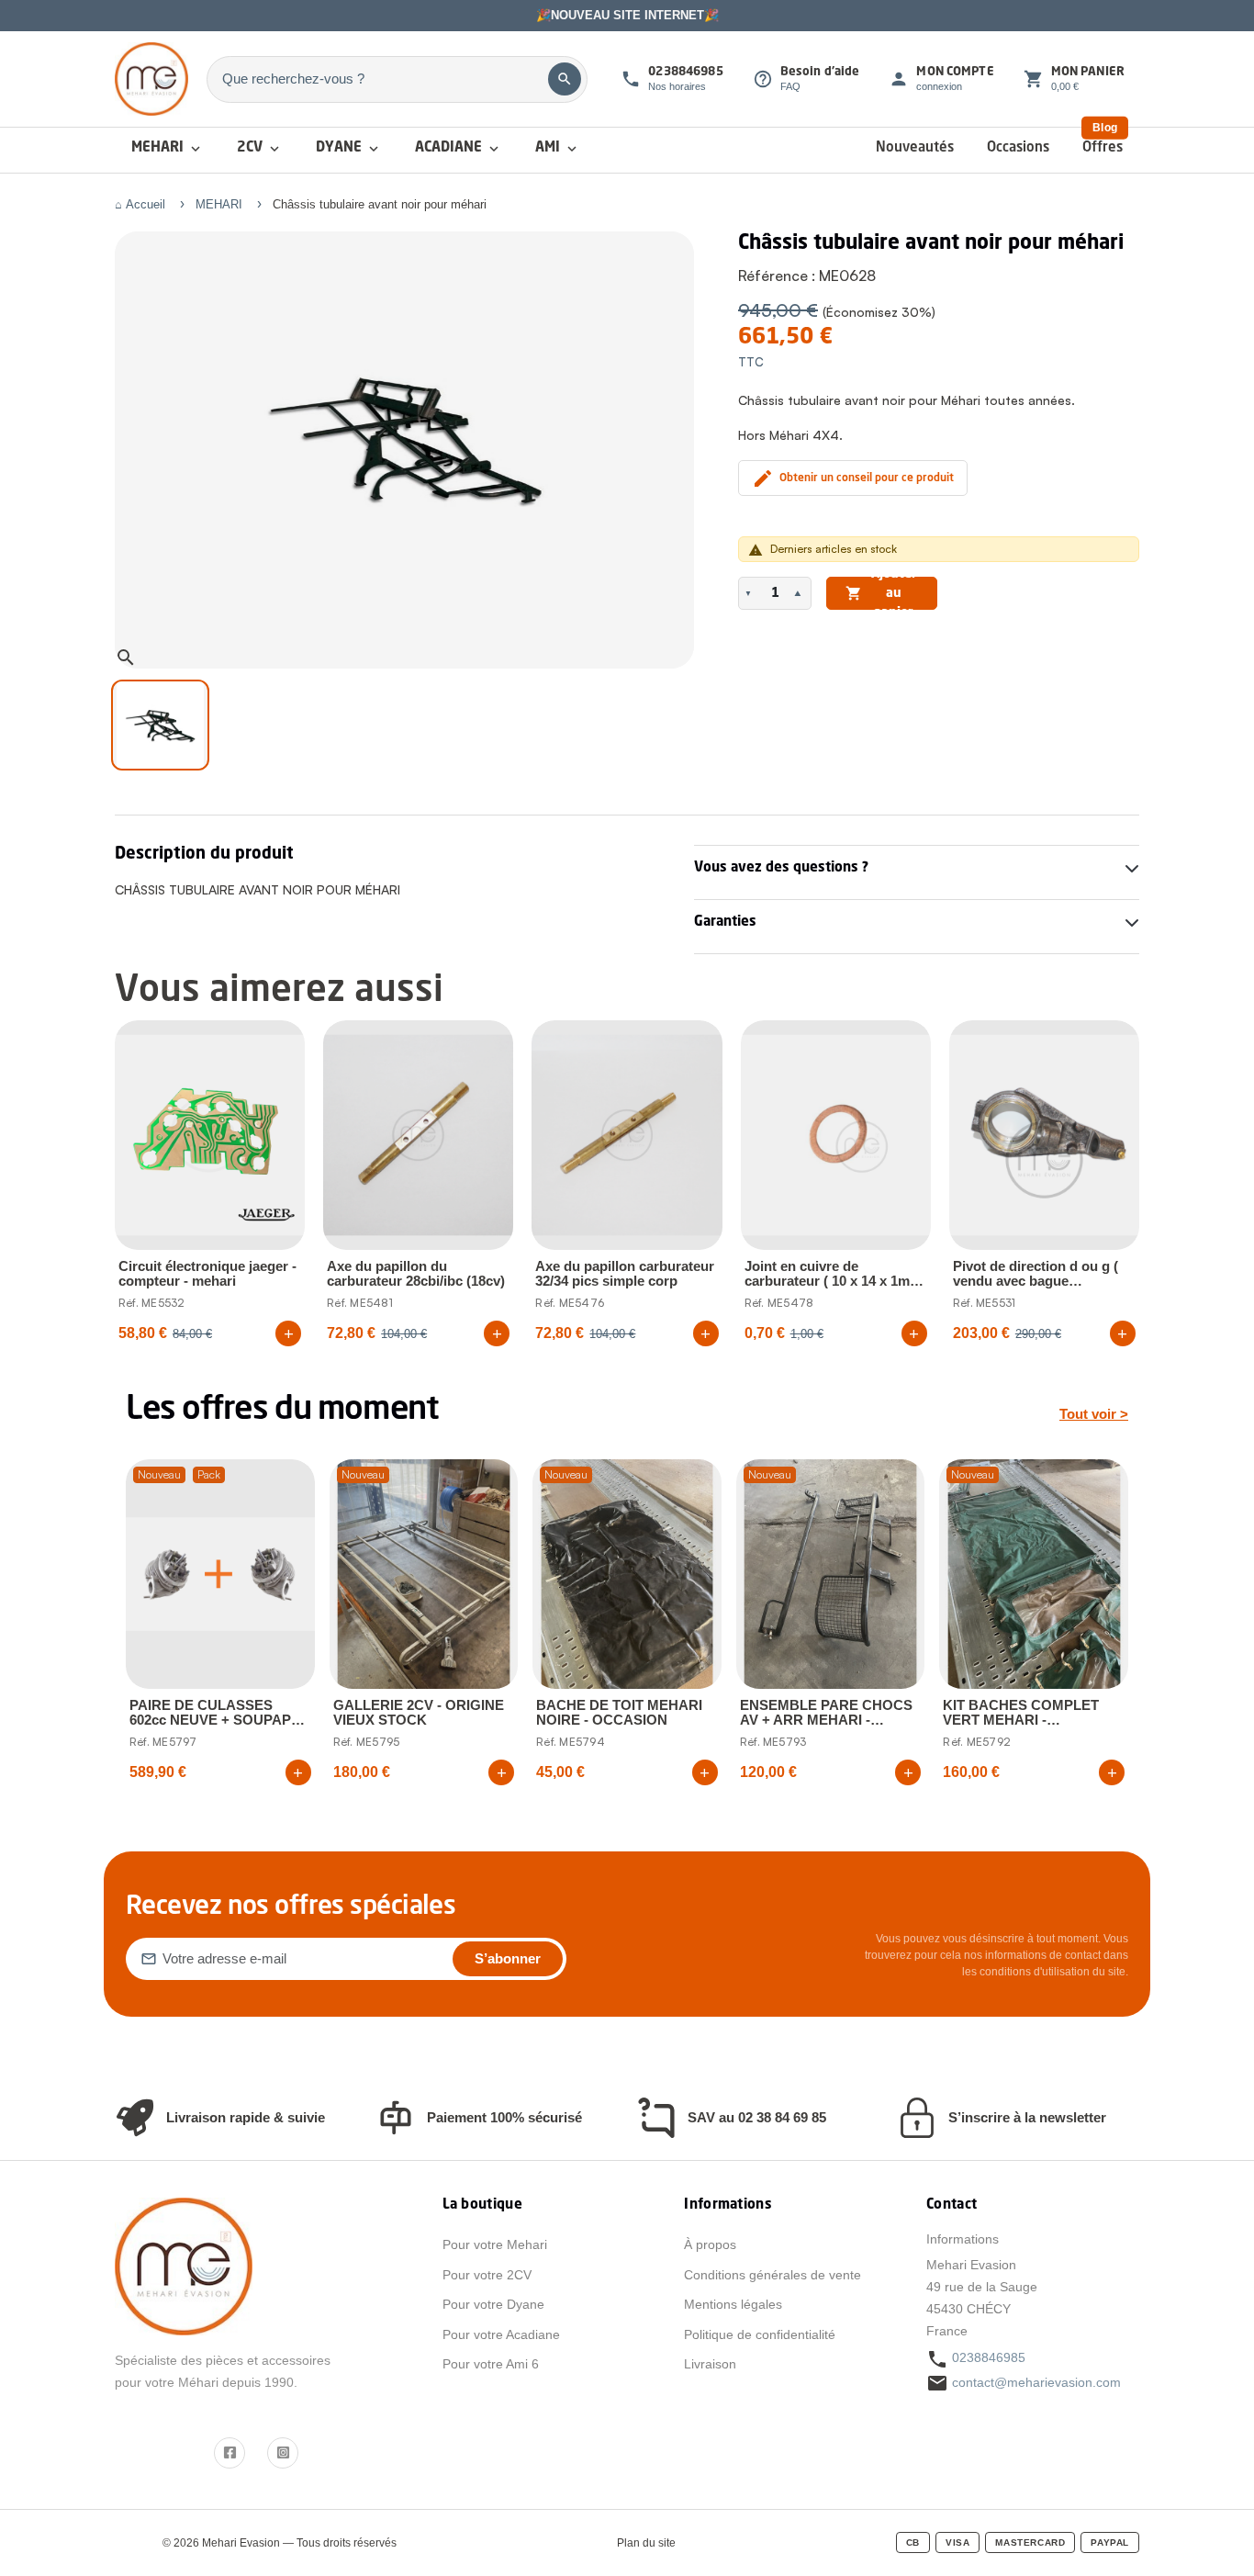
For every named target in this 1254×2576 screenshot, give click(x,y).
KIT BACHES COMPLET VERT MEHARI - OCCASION (1021, 1713)
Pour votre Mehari (495, 2244)
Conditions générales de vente (773, 2275)
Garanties (725, 922)
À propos (710, 2244)
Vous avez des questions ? (781, 868)
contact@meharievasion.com (1036, 2382)
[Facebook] (230, 2453)
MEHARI (168, 149)
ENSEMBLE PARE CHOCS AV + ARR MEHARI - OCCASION (826, 1713)
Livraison (710, 2364)
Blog (1105, 128)
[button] (750, 593)
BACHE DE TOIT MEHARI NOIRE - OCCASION (619, 1713)
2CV (260, 149)
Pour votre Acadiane (501, 2334)
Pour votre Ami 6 (491, 2364)
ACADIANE (459, 149)
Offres (1103, 148)
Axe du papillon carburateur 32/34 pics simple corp (625, 1274)
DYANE (349, 149)
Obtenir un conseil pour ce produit (853, 478)
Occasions (1018, 148)
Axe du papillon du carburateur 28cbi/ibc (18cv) (416, 1274)
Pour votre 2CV (487, 2275)
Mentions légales (733, 2304)
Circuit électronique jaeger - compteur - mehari (207, 1274)
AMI (558, 149)
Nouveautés (915, 148)
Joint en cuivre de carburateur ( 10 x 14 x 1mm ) (833, 1274)
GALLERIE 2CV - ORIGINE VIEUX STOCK (419, 1713)
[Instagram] (283, 2453)
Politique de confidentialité (760, 2334)
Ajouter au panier (881, 593)
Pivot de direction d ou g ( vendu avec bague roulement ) (1036, 1274)
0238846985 (989, 2357)
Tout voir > (1094, 1414)
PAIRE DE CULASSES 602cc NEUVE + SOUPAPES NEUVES (219, 1713)
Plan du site (646, 2543)
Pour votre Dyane (493, 2304)
